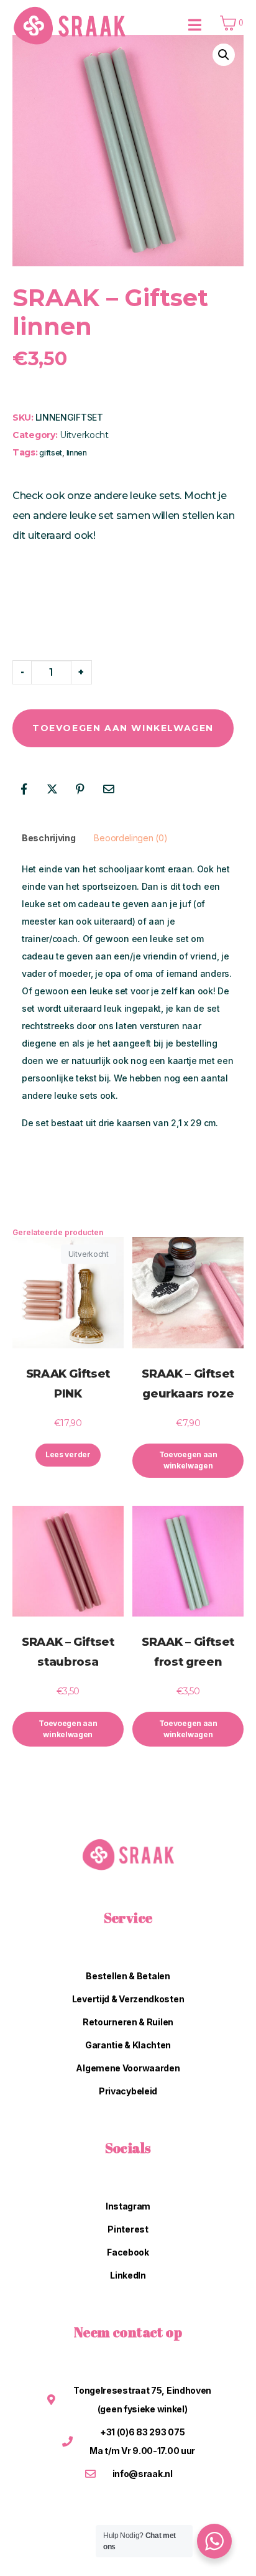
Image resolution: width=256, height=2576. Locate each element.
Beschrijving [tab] (48, 838)
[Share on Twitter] (52, 789)
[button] (224, 55)
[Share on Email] (109, 789)
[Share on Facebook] (24, 789)
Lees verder (68, 1454)
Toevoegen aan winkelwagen (123, 728)
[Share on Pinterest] (80, 789)
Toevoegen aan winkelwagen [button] (188, 1460)
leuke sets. (156, 496)
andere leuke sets (60, 1095)
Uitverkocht (84, 435)
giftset (51, 453)
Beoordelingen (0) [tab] (130, 838)
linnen (77, 453)
